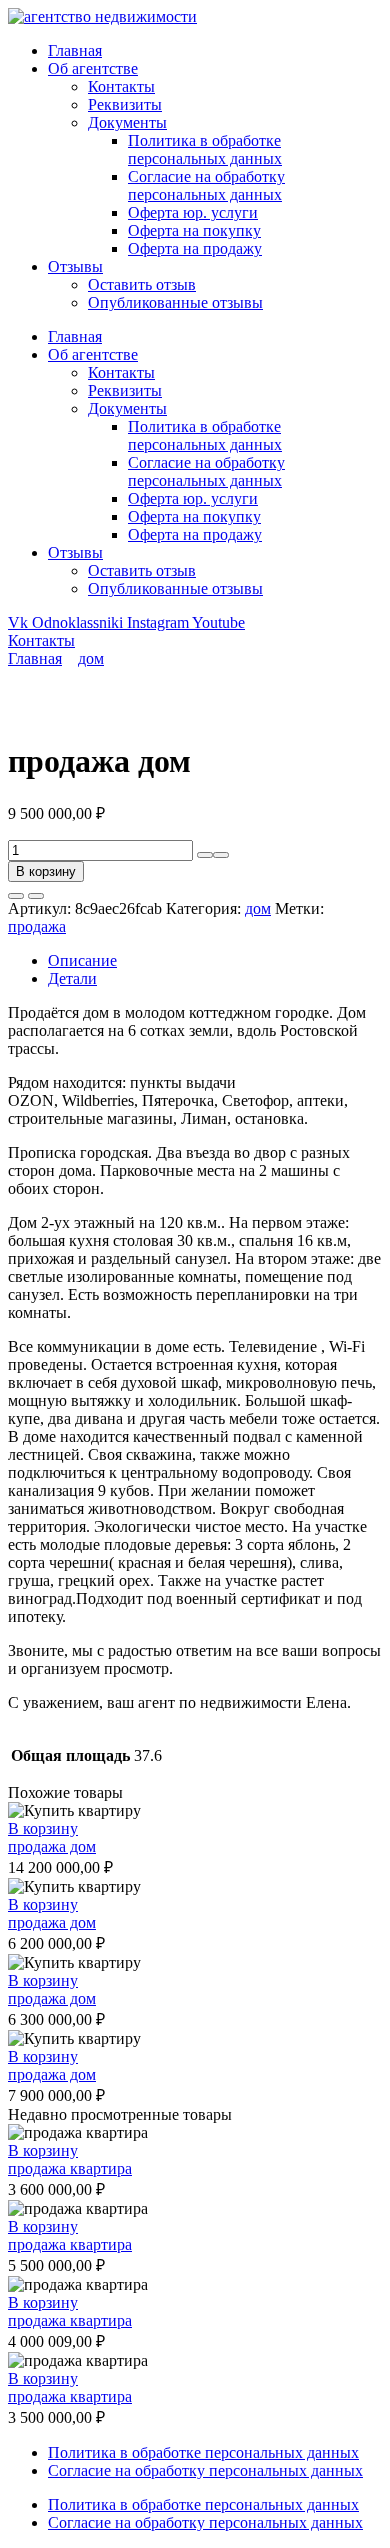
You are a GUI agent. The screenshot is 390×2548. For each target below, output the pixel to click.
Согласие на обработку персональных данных (206, 185)
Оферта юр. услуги (193, 212)
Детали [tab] (72, 978)
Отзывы (75, 266)
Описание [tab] (82, 960)
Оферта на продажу (195, 248)
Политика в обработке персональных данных (205, 149)
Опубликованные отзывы (175, 302)
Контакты (121, 86)
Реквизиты (125, 104)
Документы (127, 122)
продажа (37, 926)
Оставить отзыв (142, 284)
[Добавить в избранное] (16, 896)
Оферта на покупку (194, 230)
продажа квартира (70, 2168)
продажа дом (52, 1846)
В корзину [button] (43, 1828)
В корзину (46, 871)
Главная (75, 50)
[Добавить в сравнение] (36, 896)
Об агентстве (93, 68)
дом (91, 658)
